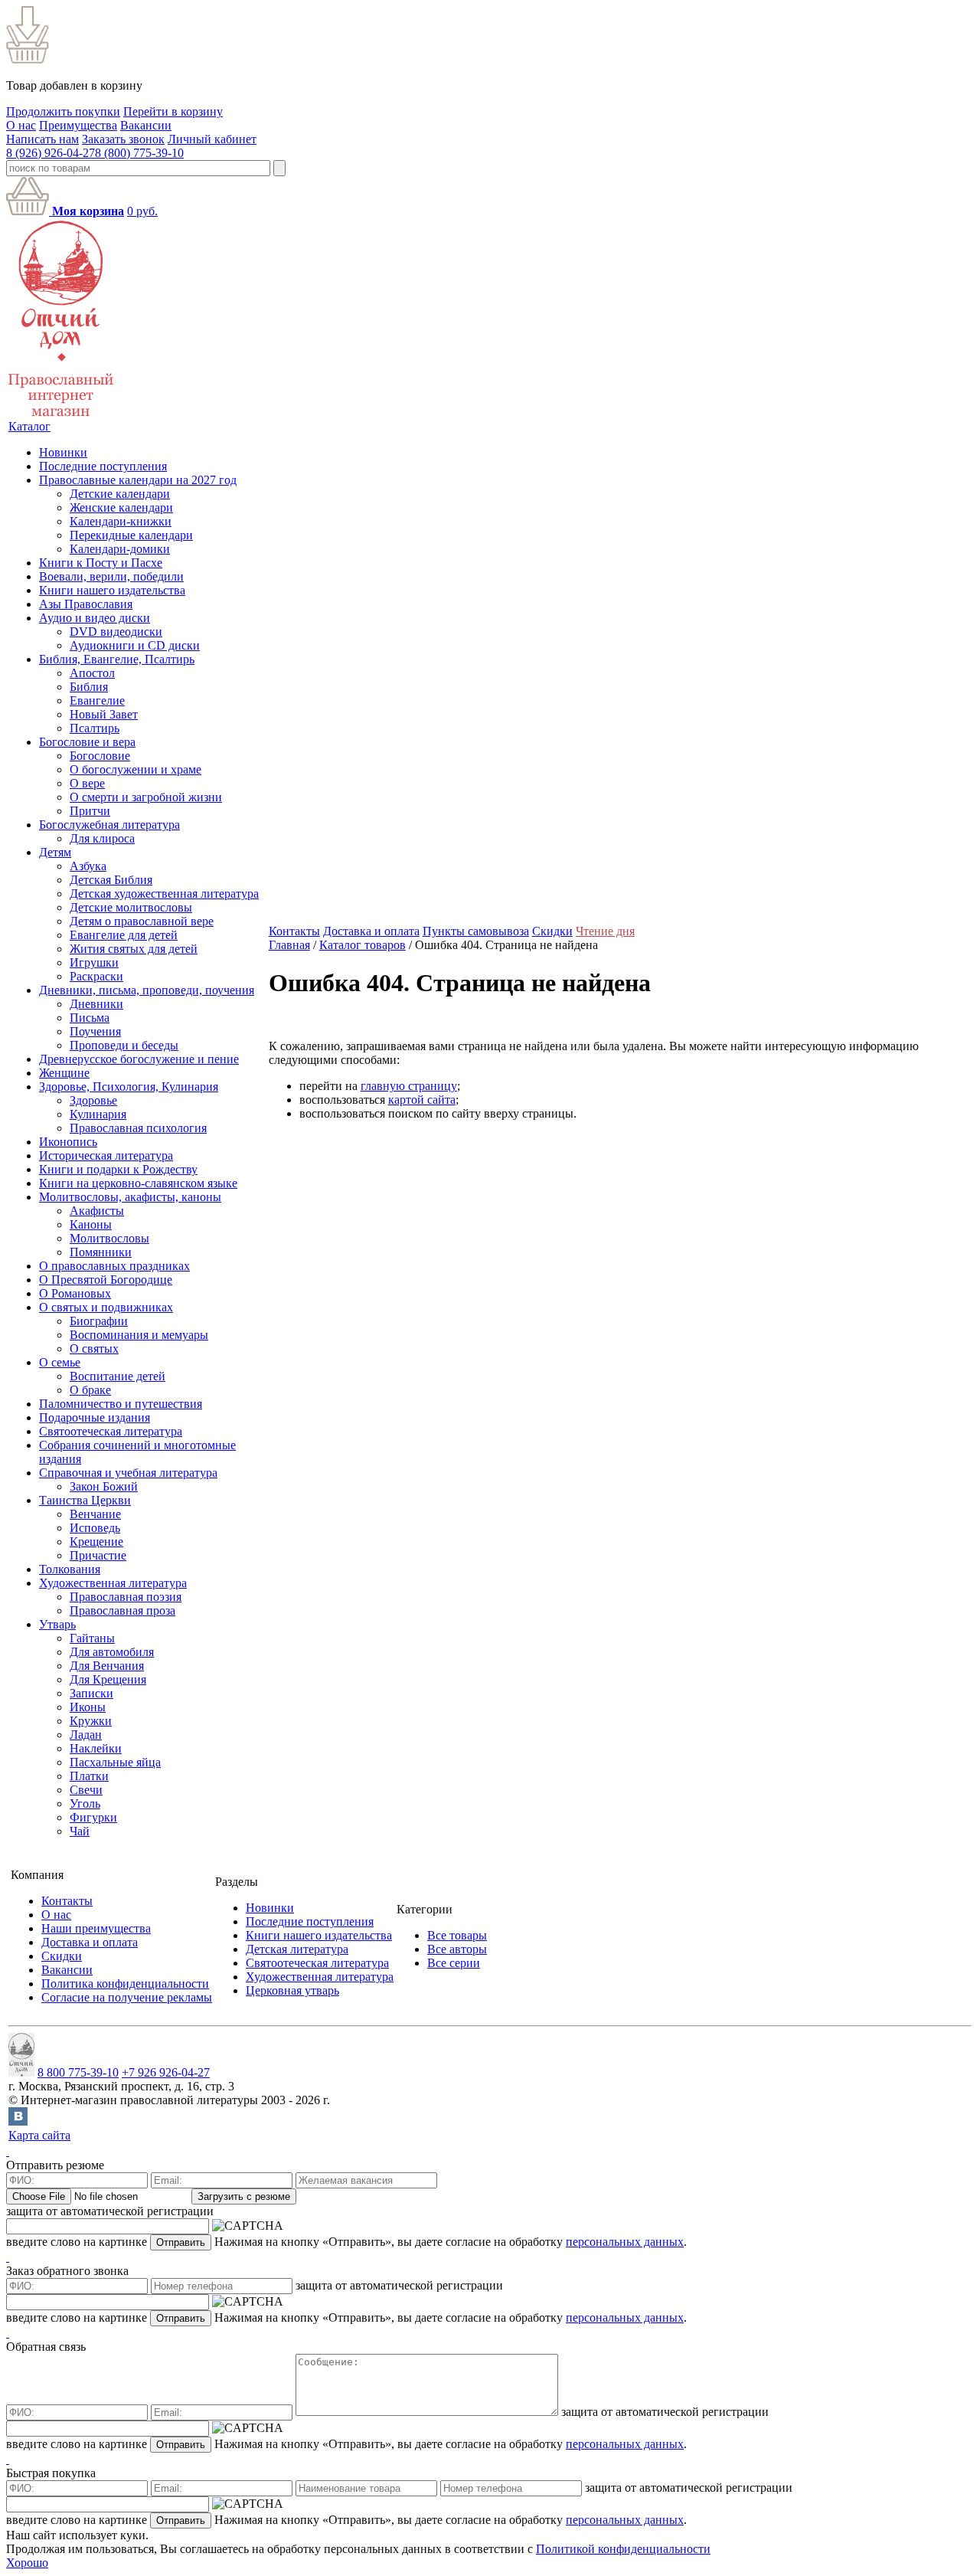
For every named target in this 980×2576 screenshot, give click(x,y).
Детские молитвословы (131, 907)
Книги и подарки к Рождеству (118, 1169)
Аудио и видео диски (95, 618)
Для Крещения (108, 1679)
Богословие (100, 756)
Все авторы (457, 1949)
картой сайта (422, 1100)
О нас (21, 125)
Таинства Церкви (85, 1500)
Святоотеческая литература (111, 1431)
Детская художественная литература (164, 894)
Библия (89, 687)
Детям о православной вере (142, 921)
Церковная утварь (292, 1990)
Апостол (92, 673)
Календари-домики (120, 549)
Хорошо (27, 2563)
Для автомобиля (112, 1652)
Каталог (29, 426)
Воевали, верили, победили (111, 576)
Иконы (88, 1707)
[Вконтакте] (18, 2121)
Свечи (86, 1790)
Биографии (99, 1321)
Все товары (457, 1935)
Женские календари (121, 507)
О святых (94, 1349)
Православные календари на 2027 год (138, 480)
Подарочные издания (95, 1417)
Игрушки (94, 962)
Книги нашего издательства (112, 590)
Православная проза (122, 1610)
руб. (142, 211)
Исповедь (95, 1528)
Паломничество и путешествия (121, 1404)
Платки (89, 1776)
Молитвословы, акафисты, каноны (130, 1197)
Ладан (86, 1735)
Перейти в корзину (173, 111)
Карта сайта (39, 2135)
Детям (55, 852)
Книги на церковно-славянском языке (138, 1183)
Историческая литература (106, 1155)
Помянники (101, 1252)
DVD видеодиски (116, 632)
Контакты (294, 931)
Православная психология (138, 1128)
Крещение (96, 1542)
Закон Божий (104, 1486)
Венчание (95, 1514)
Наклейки (96, 1748)
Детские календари (120, 494)
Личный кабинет (212, 139)
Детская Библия (111, 880)
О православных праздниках (114, 1266)
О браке (90, 1390)
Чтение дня (605, 931)
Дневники (96, 1004)
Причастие (98, 1555)
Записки (91, 1693)
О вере (87, 783)
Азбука (88, 866)
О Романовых (75, 1293)
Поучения (95, 1031)
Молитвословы (109, 1238)
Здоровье (93, 1100)
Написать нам (42, 139)
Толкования (70, 1569)
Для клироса (102, 838)
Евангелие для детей (124, 935)
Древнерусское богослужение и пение (139, 1059)
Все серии (454, 1963)
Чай (80, 1831)
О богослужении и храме (136, 769)
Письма (90, 1018)
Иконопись (68, 1142)
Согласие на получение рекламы (127, 1997)
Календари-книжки (121, 521)
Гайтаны (92, 1638)
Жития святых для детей (134, 949)
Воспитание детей (118, 1376)
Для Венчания (107, 1666)
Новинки (63, 452)
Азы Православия (86, 604)
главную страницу (409, 1086)
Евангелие (97, 700)
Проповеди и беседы (124, 1045)
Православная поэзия (126, 1597)
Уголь (85, 1804)
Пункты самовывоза (476, 931)
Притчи (90, 811)
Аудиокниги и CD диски (135, 645)
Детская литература (297, 1949)
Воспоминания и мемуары (139, 1335)
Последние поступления (103, 466)
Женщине (64, 1073)
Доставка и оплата (371, 931)
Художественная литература (113, 1583)
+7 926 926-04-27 (166, 2072)
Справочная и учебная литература (128, 1473)
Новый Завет (104, 714)
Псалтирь (95, 728)
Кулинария (98, 1114)
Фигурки (93, 1817)
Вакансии (146, 125)
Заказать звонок (123, 139)
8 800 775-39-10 (78, 2072)
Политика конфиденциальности (125, 1984)
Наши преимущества (96, 1928)
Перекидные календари (131, 535)
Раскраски (96, 976)
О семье (60, 1362)
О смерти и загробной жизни (146, 797)
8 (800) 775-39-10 (139, 153)
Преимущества (78, 125)
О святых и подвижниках (106, 1307)
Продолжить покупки (63, 111)
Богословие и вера (87, 742)
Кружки (91, 1721)
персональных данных (625, 2242)
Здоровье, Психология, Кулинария (129, 1087)
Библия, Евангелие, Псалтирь (117, 659)
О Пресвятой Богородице (106, 1280)
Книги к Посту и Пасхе (101, 563)
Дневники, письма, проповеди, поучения (147, 990)
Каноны (91, 1224)
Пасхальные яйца (115, 1762)
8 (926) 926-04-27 (51, 153)
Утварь (57, 1624)
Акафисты (97, 1211)
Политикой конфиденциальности (623, 2549)
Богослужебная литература (109, 825)
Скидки (552, 931)
